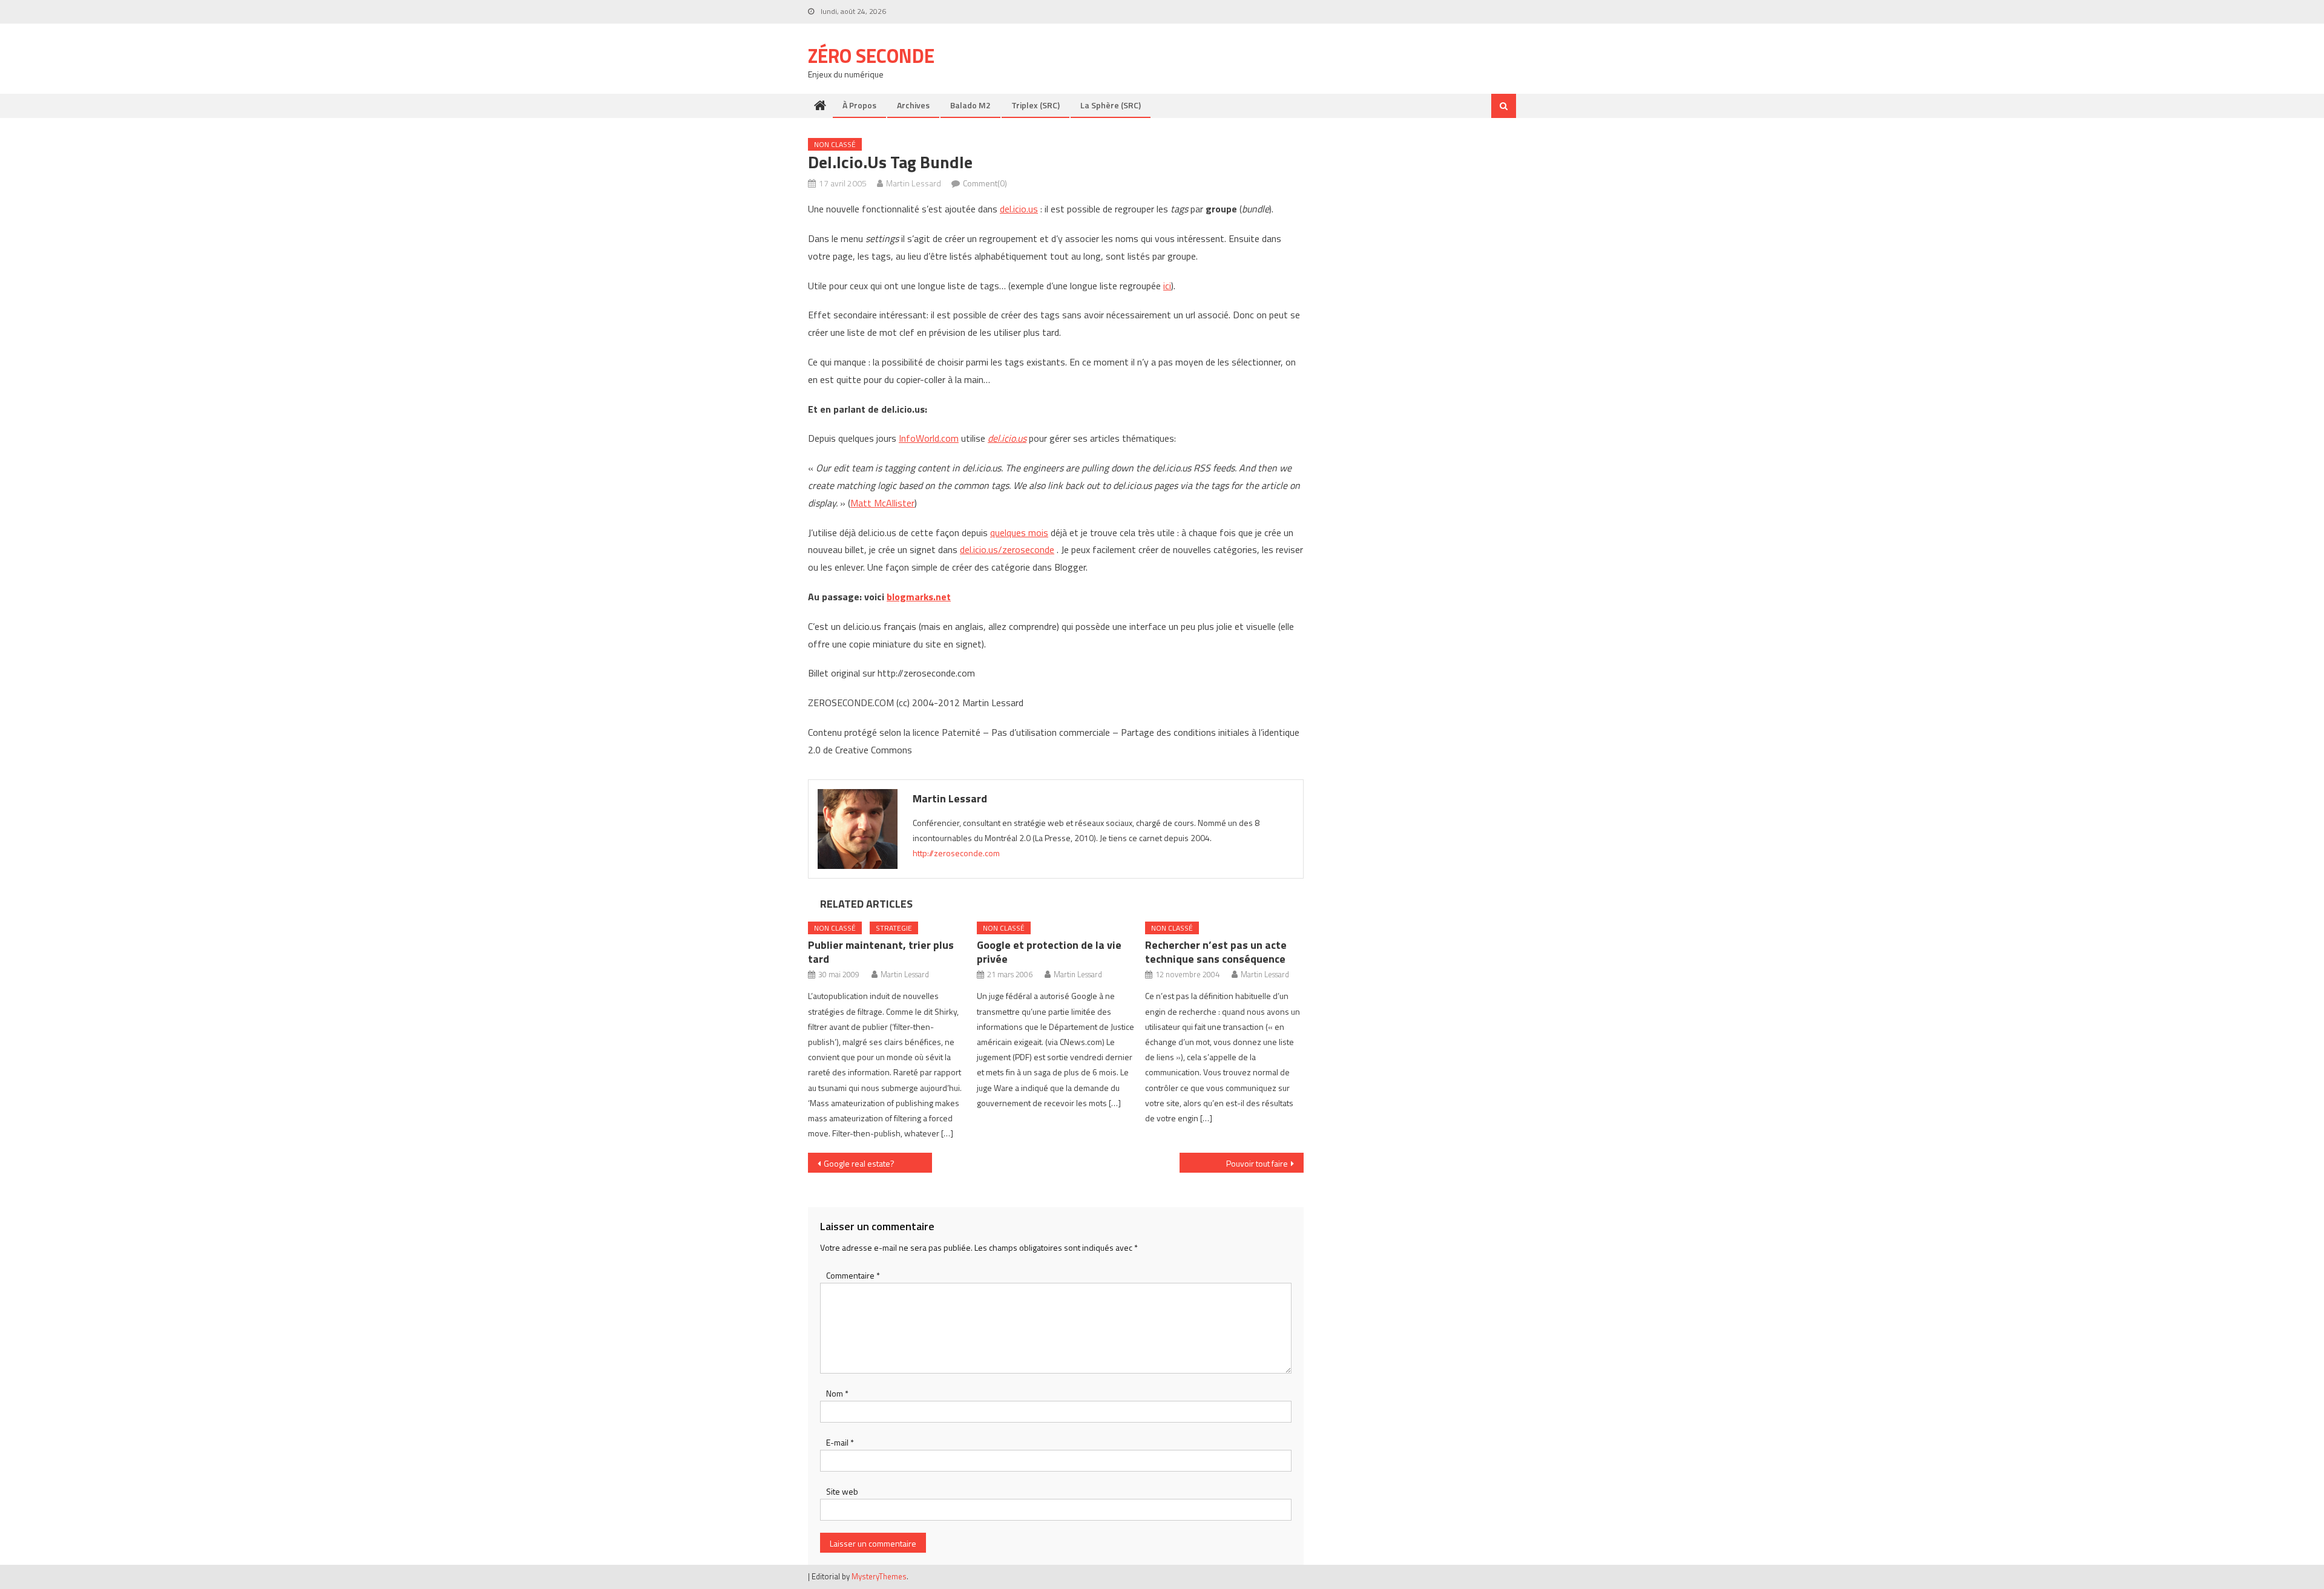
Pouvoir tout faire (1257, 1163)
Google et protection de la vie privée (1049, 952)
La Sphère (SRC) (1111, 105)
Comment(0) (985, 183)
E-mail (840, 1442)
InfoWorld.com (929, 438)
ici (1167, 286)
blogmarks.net (919, 597)
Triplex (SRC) (1036, 105)
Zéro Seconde (871, 56)
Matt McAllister (882, 503)
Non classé (835, 144)
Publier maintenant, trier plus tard (881, 952)
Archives (913, 105)
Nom (837, 1393)
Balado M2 (970, 105)
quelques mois (1019, 532)
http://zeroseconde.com (956, 853)
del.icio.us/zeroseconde (1007, 549)
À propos (859, 105)
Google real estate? (859, 1163)
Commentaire (853, 1275)
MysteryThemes (879, 1576)
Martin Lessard (914, 183)
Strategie (894, 928)
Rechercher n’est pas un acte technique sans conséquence (1216, 952)
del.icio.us (1019, 209)
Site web (842, 1491)
